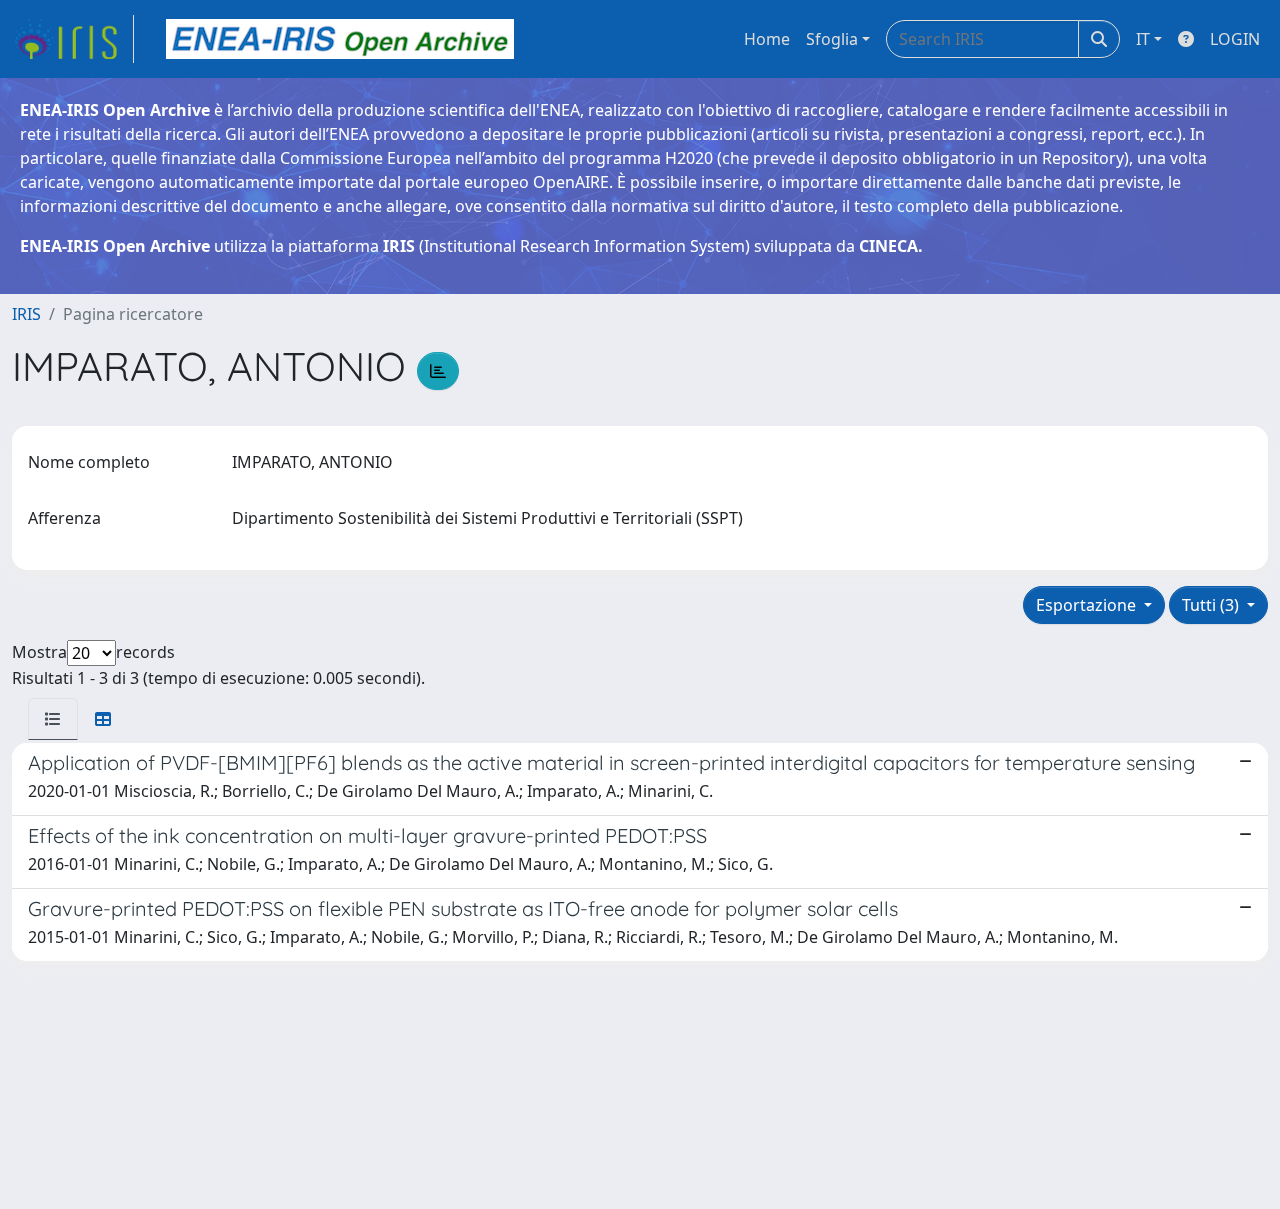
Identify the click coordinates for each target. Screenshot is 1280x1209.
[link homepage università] (340, 39)
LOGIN (1235, 39)
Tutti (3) (1212, 605)
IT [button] (1143, 39)
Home (767, 39)
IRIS (26, 314)
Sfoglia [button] (832, 39)
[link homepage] (73, 39)
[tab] (53, 719)
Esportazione (1088, 605)
